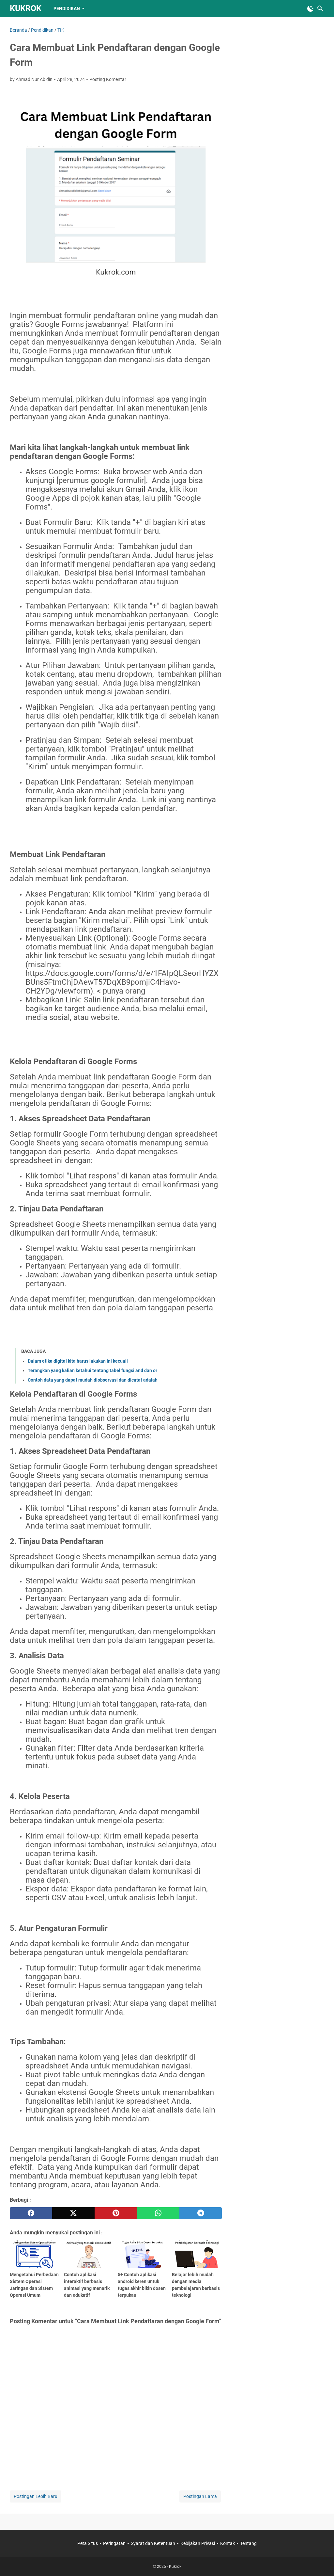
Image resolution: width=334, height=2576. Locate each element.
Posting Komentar (108, 79)
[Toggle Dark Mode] (311, 8)
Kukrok (26, 8)
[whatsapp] (158, 2213)
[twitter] (73, 2213)
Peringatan (114, 2543)
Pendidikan (67, 8)
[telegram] (201, 2213)
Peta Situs (88, 2543)
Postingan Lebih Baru (36, 2496)
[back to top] (321, 2561)
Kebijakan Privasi (198, 2543)
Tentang (248, 2543)
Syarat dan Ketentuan (153, 2543)
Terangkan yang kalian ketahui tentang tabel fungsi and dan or (92, 1370)
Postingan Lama (200, 2496)
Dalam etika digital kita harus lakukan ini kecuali (78, 1361)
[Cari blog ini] (320, 8)
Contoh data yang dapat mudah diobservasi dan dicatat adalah (93, 1380)
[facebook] (31, 2213)
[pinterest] (116, 2213)
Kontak (228, 2543)
